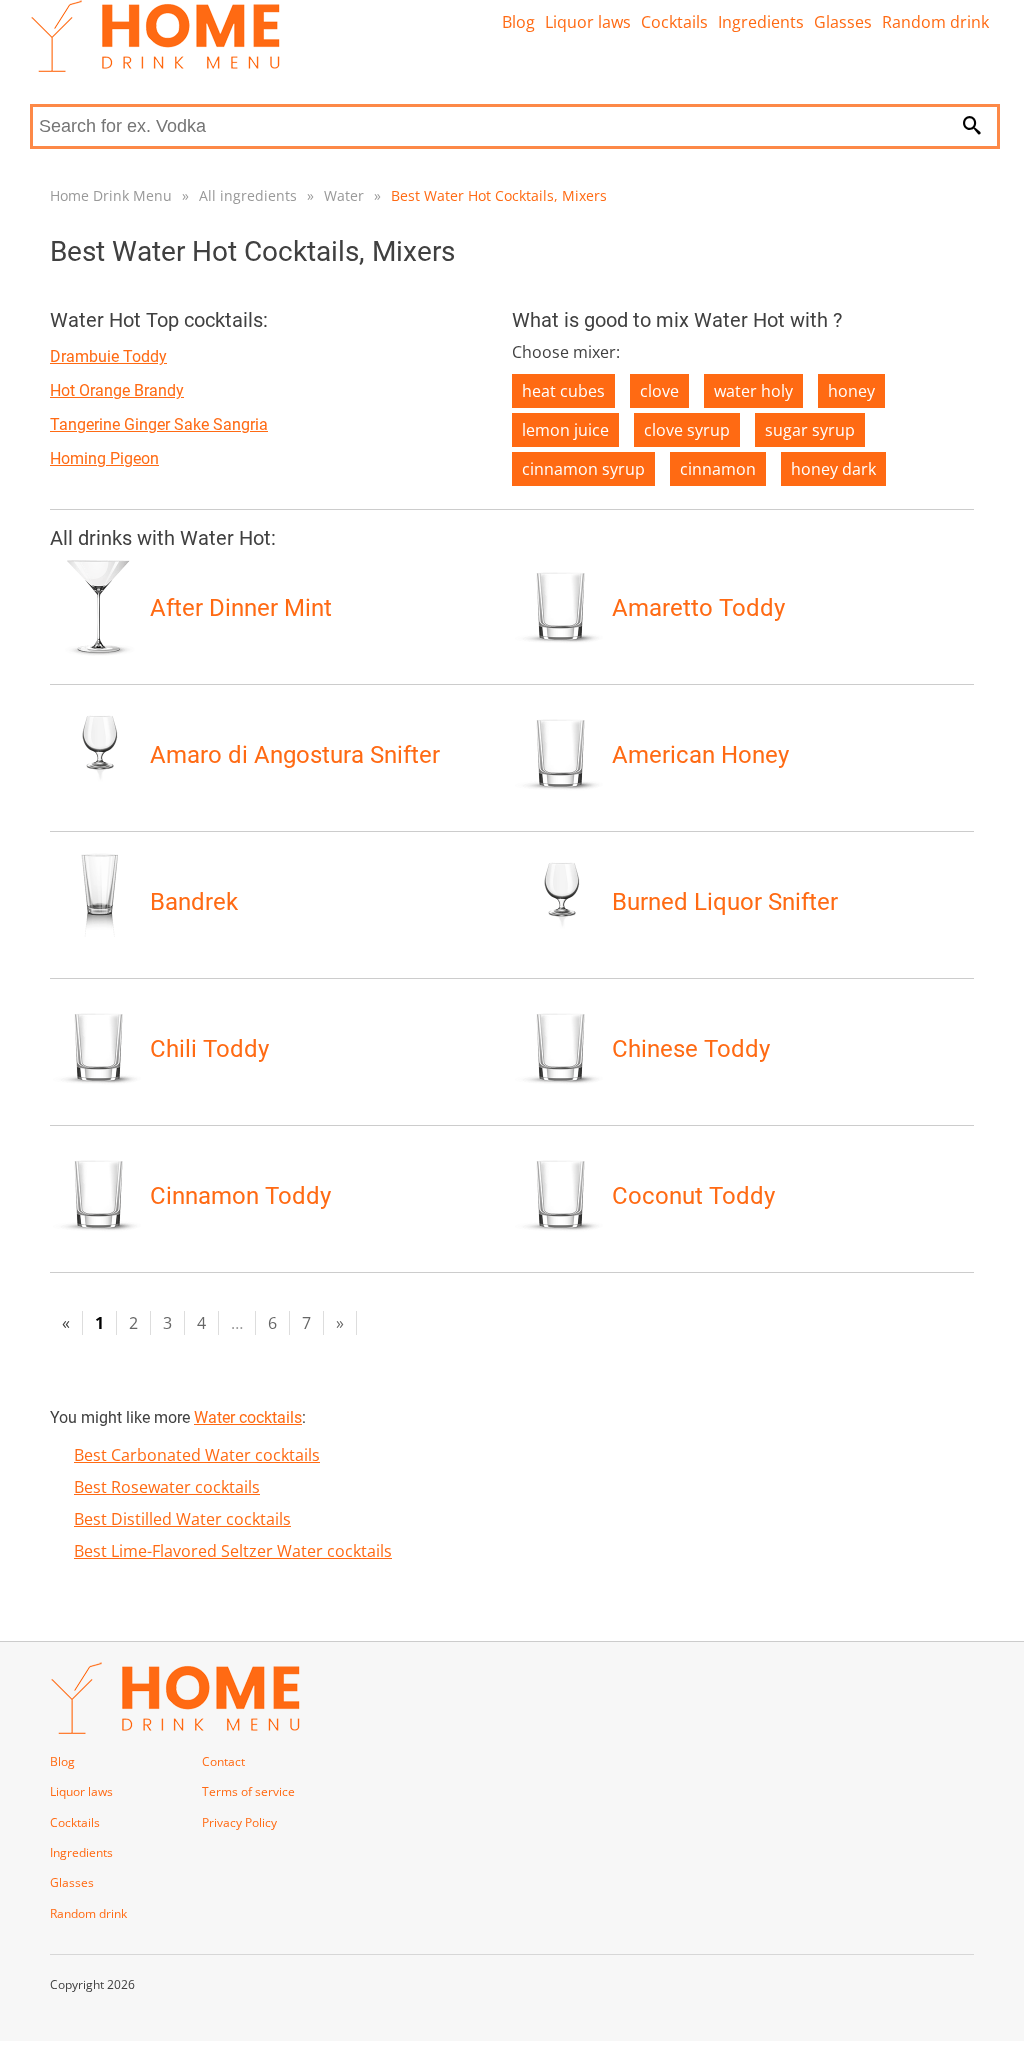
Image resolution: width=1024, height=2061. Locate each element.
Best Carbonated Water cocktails (197, 1455)
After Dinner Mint (241, 608)
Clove (659, 391)
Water (344, 195)
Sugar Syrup (810, 430)
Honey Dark (833, 469)
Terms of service (248, 1791)
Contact (223, 1761)
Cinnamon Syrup (583, 469)
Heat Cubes (563, 391)
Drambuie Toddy (108, 356)
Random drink (935, 22)
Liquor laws (588, 22)
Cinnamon (718, 469)
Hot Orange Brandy (117, 390)
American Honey (700, 755)
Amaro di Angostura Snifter (295, 755)
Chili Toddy (209, 1049)
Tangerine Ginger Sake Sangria (159, 424)
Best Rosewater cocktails (167, 1487)
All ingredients (248, 195)
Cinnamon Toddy (240, 1196)
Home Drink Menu (111, 195)
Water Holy (753, 391)
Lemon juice (565, 430)
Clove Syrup (687, 430)
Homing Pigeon (104, 458)
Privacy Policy (239, 1822)
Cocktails (674, 22)
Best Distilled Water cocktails (182, 1519)
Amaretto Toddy (698, 608)
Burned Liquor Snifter (725, 902)
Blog (518, 22)
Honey (851, 391)
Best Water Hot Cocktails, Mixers (499, 195)
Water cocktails (248, 1417)
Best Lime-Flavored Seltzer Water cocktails (233, 1551)
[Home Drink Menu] (155, 67)
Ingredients (761, 22)
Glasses (843, 22)
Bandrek (194, 902)
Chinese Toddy (691, 1049)
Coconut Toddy (693, 1196)
